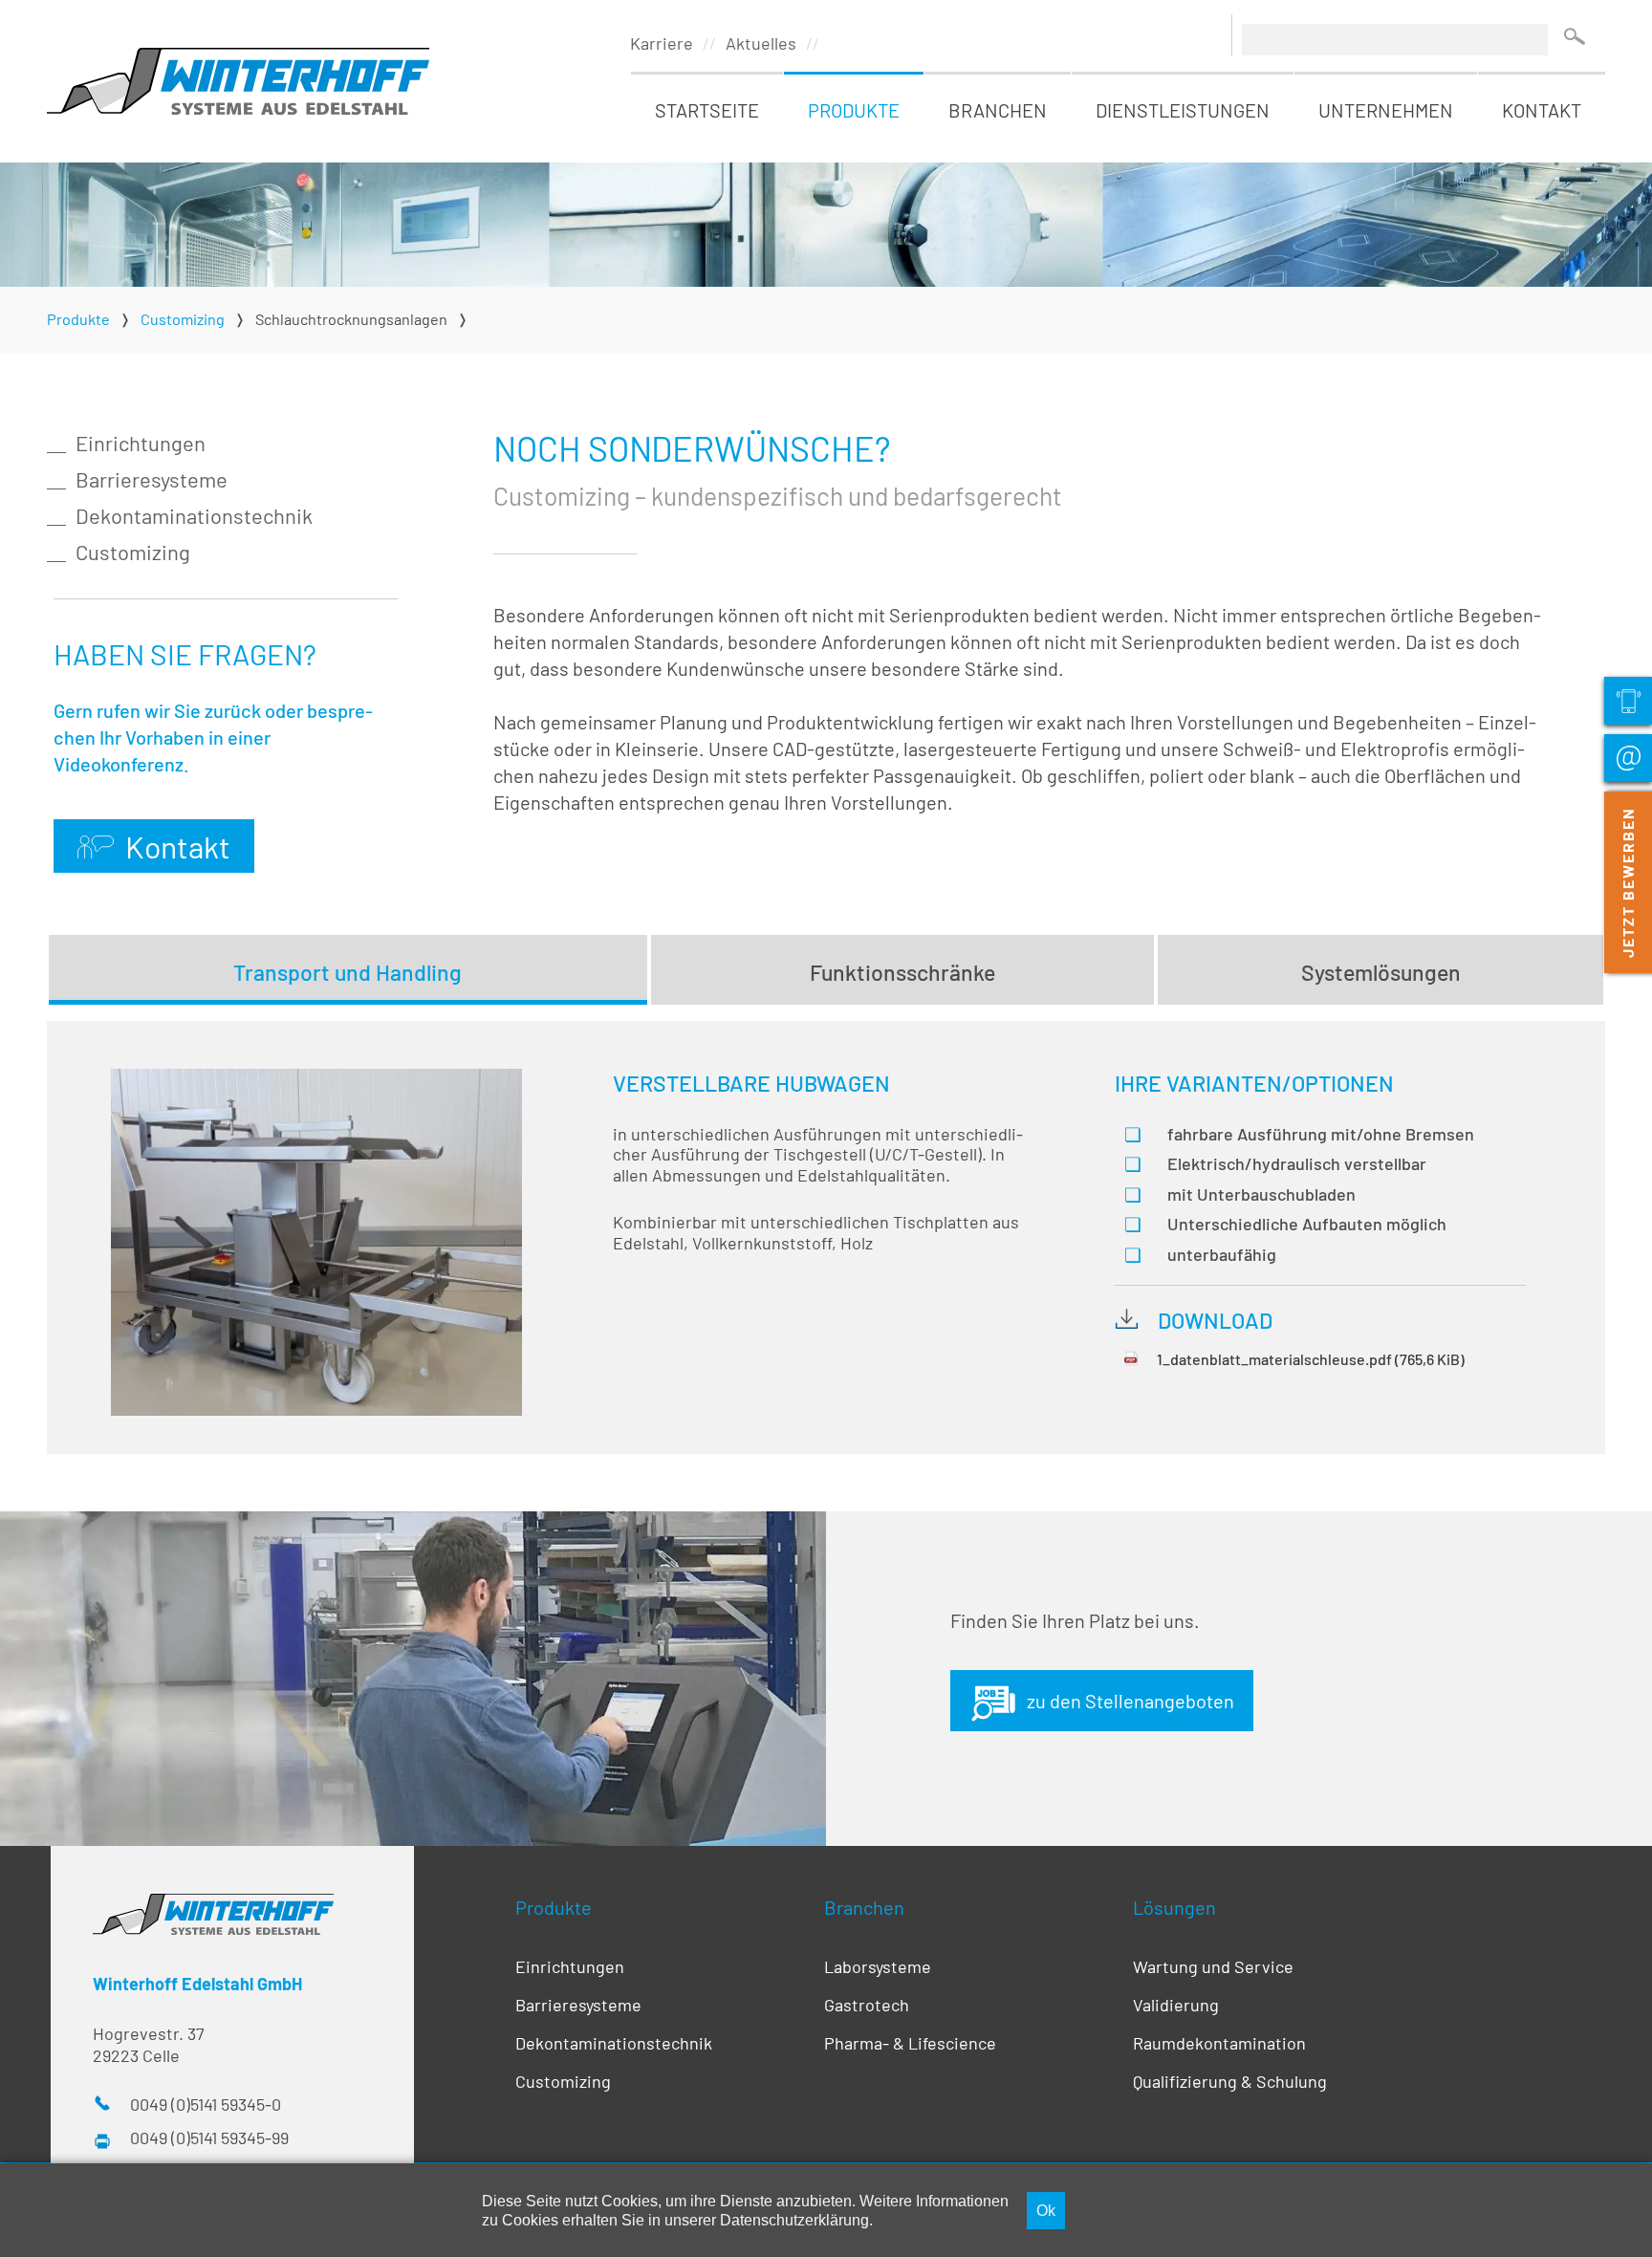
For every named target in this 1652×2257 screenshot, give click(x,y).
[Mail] (1628, 758)
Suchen (1574, 36)
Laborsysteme (878, 1966)
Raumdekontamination (1219, 2043)
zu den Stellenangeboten (1130, 1701)
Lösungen (1174, 1907)
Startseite (707, 110)
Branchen (998, 110)
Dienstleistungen (1183, 110)
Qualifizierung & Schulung (1230, 2081)
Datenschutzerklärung (794, 2220)
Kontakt (1542, 110)
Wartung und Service (1213, 1966)
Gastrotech (867, 2005)
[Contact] (1628, 701)
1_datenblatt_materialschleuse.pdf (1311, 1359)
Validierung (1176, 2005)
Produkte (854, 110)
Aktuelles (761, 43)
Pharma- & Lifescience (910, 2043)
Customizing (133, 552)
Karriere (662, 43)
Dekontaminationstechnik (194, 515)
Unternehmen (1386, 110)
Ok (1046, 2210)
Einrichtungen (141, 443)
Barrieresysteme (152, 479)
